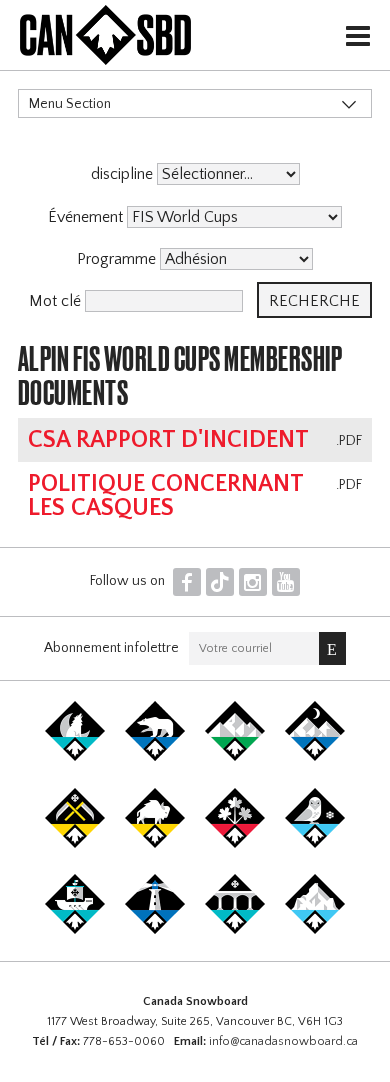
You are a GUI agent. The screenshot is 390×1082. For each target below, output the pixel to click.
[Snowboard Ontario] (235, 844)
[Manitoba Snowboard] (155, 844)
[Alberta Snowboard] (315, 757)
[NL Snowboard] (315, 930)
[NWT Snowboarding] (155, 757)
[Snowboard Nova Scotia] (155, 930)
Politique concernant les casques (165, 496)
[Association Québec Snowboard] (315, 844)
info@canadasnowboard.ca (283, 1041)
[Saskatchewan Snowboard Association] (75, 844)
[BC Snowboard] (235, 757)
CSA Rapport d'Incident (168, 440)
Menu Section (70, 104)
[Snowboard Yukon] (75, 757)
